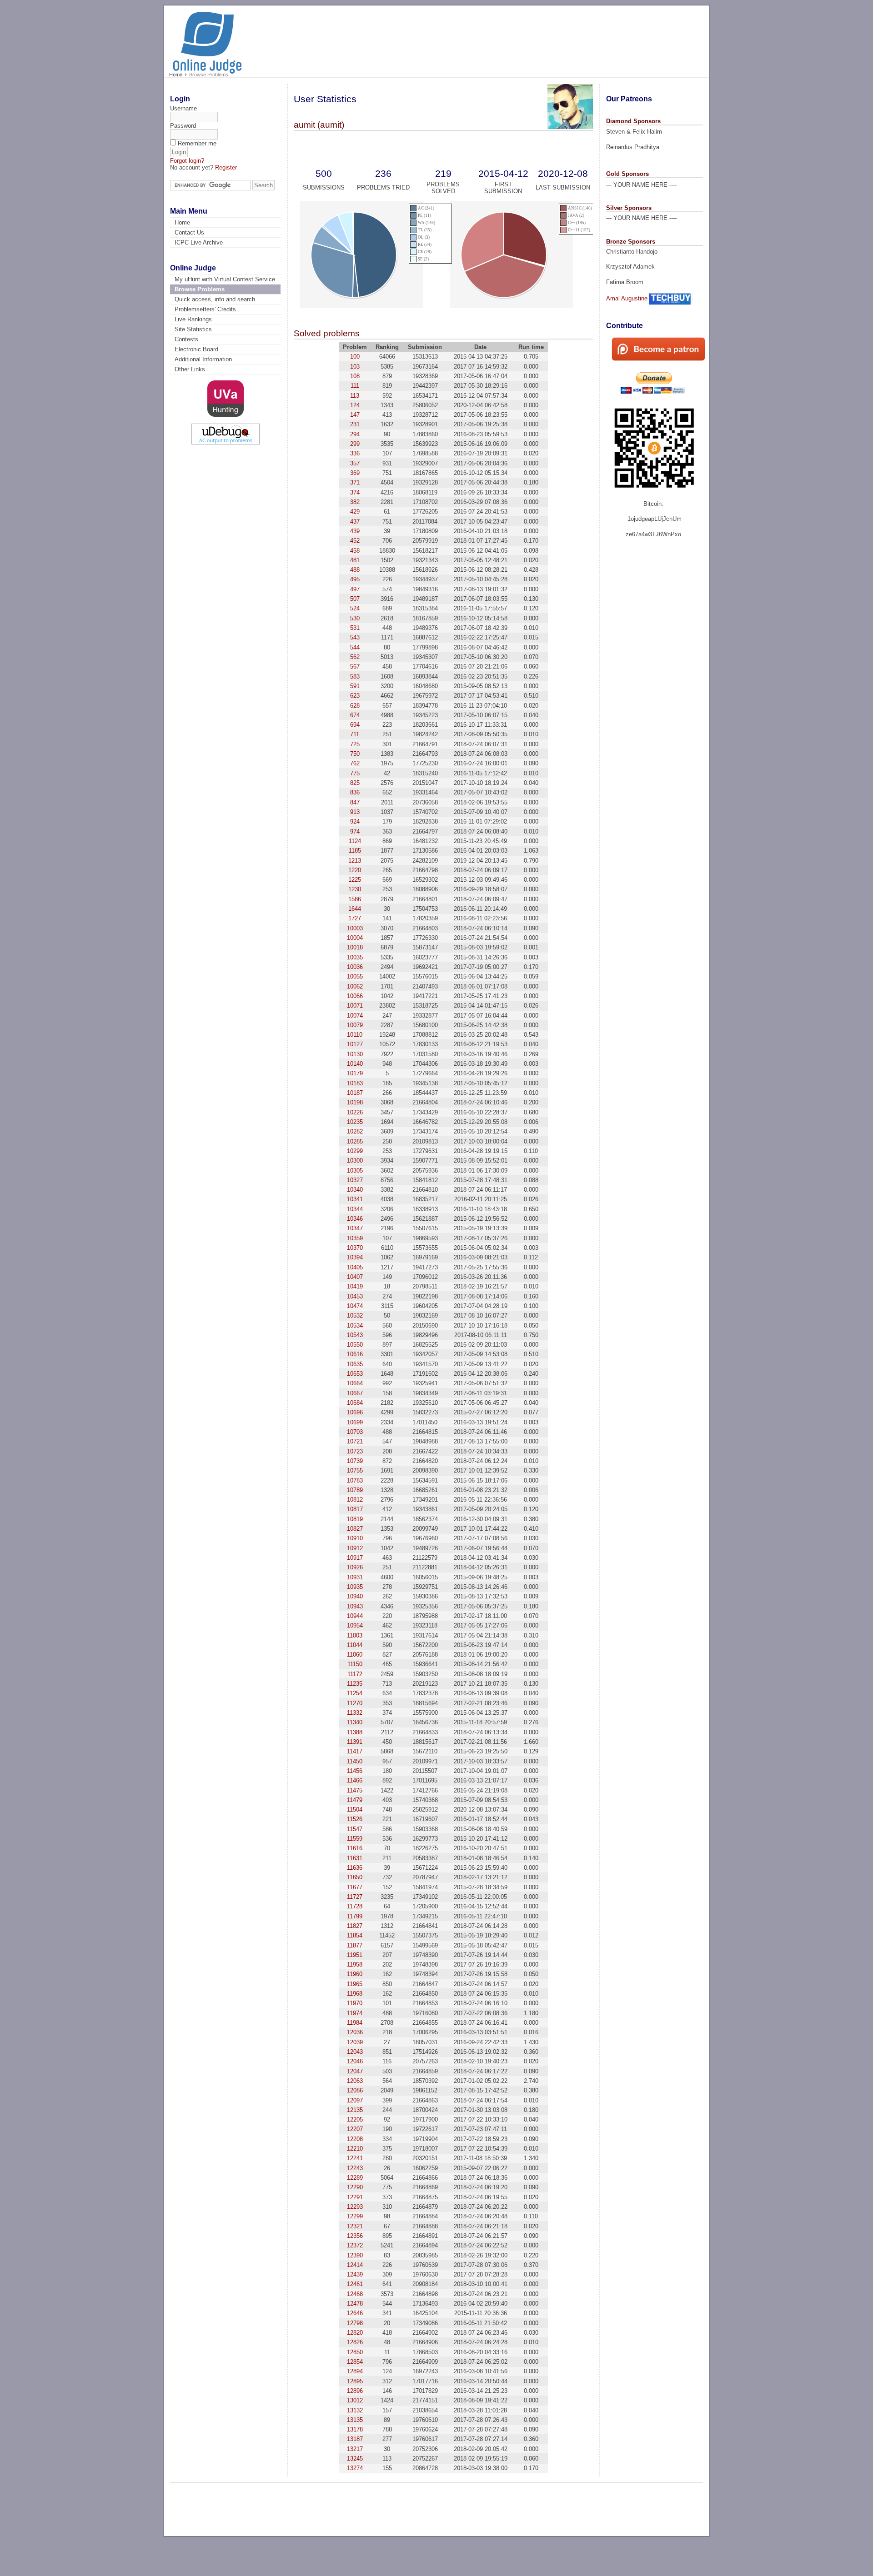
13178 (355, 2429)
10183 (355, 1083)
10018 (355, 947)
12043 (355, 2052)
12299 (355, 2216)
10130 (355, 1054)
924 (355, 821)
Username (183, 108)
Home (176, 75)
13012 (355, 2400)
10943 (355, 1606)
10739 (355, 1461)
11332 (355, 1713)
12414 (355, 2265)
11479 (355, 1800)
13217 (355, 2449)
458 (355, 551)
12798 (355, 2323)
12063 (355, 2081)
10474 (355, 1306)
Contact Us (189, 232)
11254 (355, 1693)
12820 (355, 2333)
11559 (355, 1839)
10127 (355, 1044)
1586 (355, 899)
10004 (355, 938)
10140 (355, 1064)
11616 (355, 1848)
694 (355, 725)
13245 (355, 2459)
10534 (355, 1325)
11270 (355, 1703)
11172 (355, 1674)
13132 (355, 2410)
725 (355, 744)
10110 (355, 1035)
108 (355, 376)
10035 (355, 957)
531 (355, 628)
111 (355, 386)
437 (355, 522)
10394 (355, 1257)
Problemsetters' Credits (205, 309)
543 (355, 637)
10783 (355, 1480)
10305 (355, 1171)
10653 (355, 1374)
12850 (355, 2352)
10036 (355, 967)
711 (355, 734)
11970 (355, 2003)
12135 (355, 2110)
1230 (355, 889)
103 (355, 367)
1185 (355, 851)
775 (355, 773)
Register (226, 167)
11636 (355, 1868)
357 (355, 463)
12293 (355, 2207)
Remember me (197, 143)
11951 (355, 1955)
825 (355, 783)
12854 (355, 2362)
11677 (355, 1887)
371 (355, 482)
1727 (355, 918)
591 (355, 686)
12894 (355, 2371)
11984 (355, 2023)
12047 (355, 2071)
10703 (355, 1432)
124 (355, 405)
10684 (355, 1403)
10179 (355, 1073)
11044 (355, 1645)
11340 (355, 1722)
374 (355, 492)
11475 (355, 1790)
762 (355, 763)
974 (355, 831)
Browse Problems (200, 289)
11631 (355, 1858)
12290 (355, 2187)
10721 (355, 1441)
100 (355, 357)
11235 (355, 1684)
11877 (355, 1945)
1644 (355, 909)
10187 (355, 1093)
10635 (355, 1364)
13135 (355, 2420)
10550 (355, 1345)
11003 (355, 1635)
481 (355, 560)
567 (355, 666)
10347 (355, 1228)
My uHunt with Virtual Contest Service (225, 279)
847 (355, 802)
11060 (355, 1655)
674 (355, 715)
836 (355, 792)
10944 (355, 1616)
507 (355, 599)
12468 (355, 2294)
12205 (355, 2119)
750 (355, 754)
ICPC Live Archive (199, 242)
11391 (355, 1742)
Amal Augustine (627, 298)
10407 (355, 1277)
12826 (355, 2342)
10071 (355, 1006)
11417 (355, 1751)
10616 (355, 1354)
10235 (355, 1122)
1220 (355, 870)
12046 (355, 2061)
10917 (355, 1558)
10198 (355, 1102)
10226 (355, 1112)
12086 (355, 2090)
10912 (355, 1548)
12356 (355, 2236)
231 (355, 424)
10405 (355, 1267)
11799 (355, 1916)
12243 (355, 2168)
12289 (355, 2178)
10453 (355, 1296)
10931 (355, 1577)
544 (355, 647)
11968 (355, 1994)
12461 (355, 2284)
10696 (355, 1412)
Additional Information (203, 359)
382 (355, 502)
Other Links (190, 369)
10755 (355, 1470)
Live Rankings (193, 319)
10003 (355, 928)
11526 (355, 1819)
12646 (355, 2313)
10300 (355, 1161)
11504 (355, 1810)
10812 (355, 1500)
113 (355, 396)
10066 (355, 996)
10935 (355, 1587)
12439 (355, 2274)
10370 (355, 1248)
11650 (355, 1877)
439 (355, 531)
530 (355, 618)
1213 (355, 861)
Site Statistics (193, 329)
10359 (355, 1238)
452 (355, 541)
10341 (355, 1199)
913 (355, 812)
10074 (355, 1016)
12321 (355, 2226)
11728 (355, 1906)
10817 (355, 1509)
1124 (355, 841)
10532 (355, 1315)
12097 (355, 2100)
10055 (355, 976)
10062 (355, 986)
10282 (355, 1131)
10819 (355, 1519)
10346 (355, 1219)
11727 (355, 1897)
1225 (355, 880)
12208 (355, 2139)
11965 (355, 1984)
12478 (355, 2304)
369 (355, 473)
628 (355, 706)
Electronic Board (196, 349)
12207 (355, 2129)
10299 (355, 1151)
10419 (355, 1286)
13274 (355, 2468)
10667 (355, 1393)
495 (355, 579)
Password (183, 126)
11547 (355, 1829)
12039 (355, 2042)
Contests (186, 339)
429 (355, 512)
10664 (355, 1383)
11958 (355, 1964)
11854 (355, 1935)
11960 (355, 1974)
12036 (355, 2032)
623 (355, 696)
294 (355, 434)
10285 (355, 1141)
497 (355, 589)
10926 (355, 1567)
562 (355, 657)
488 (355, 570)
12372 (355, 2245)
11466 (355, 1780)
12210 (355, 2149)
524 (355, 608)
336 (355, 453)
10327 (355, 1180)
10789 (355, 1490)
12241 (355, 2158)
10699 (355, 1422)
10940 (355, 1596)
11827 (355, 1926)
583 (355, 676)
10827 (355, 1529)
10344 (355, 1209)
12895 (355, 2381)
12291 (355, 2197)
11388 (355, 1732)
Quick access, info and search (215, 299)
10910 (355, 1538)
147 (355, 415)
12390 (355, 2255)
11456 (355, 1771)
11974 (355, 2013)
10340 (355, 1190)
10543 (355, 1335)
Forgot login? (187, 161)
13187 (355, 2439)
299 (355, 444)
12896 (355, 2391)
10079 (355, 1025)
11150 (355, 1664)
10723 (355, 1451)
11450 (355, 1761)
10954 (355, 1625)
